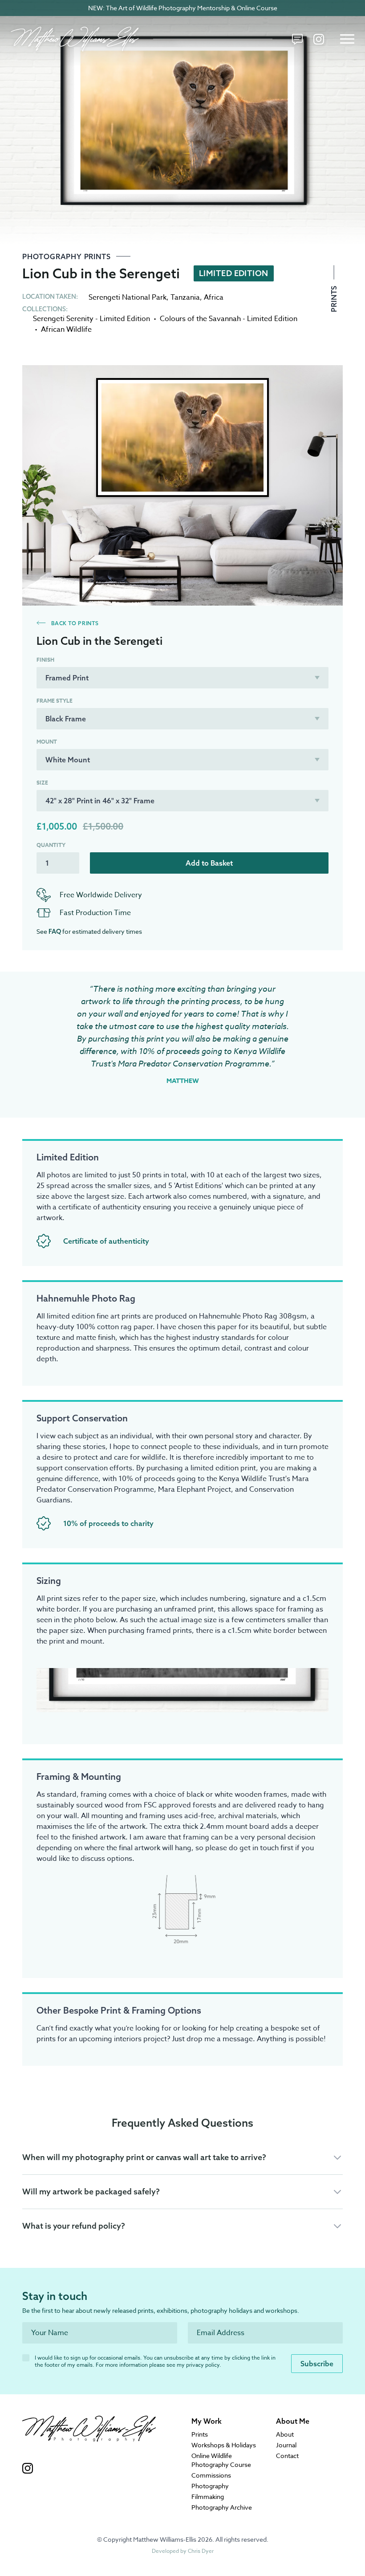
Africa (214, 297)
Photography (210, 2486)
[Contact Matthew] (297, 39)
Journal (286, 2445)
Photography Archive (222, 2507)
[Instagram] (319, 39)
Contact (287, 2456)
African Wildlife (66, 330)
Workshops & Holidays (224, 2445)
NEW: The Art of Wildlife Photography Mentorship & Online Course (183, 8)
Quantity (51, 845)
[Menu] (347, 39)
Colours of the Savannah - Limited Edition (229, 319)
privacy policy (203, 2365)
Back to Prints (74, 623)
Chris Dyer (201, 2551)
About (285, 2434)
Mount (47, 742)
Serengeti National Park (128, 297)
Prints (334, 298)
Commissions (211, 2475)
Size (42, 783)
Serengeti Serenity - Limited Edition (91, 319)
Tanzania (185, 297)
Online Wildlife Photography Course (221, 2460)
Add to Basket (209, 863)
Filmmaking (208, 2497)
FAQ (55, 932)
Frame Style (55, 701)
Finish (45, 660)
